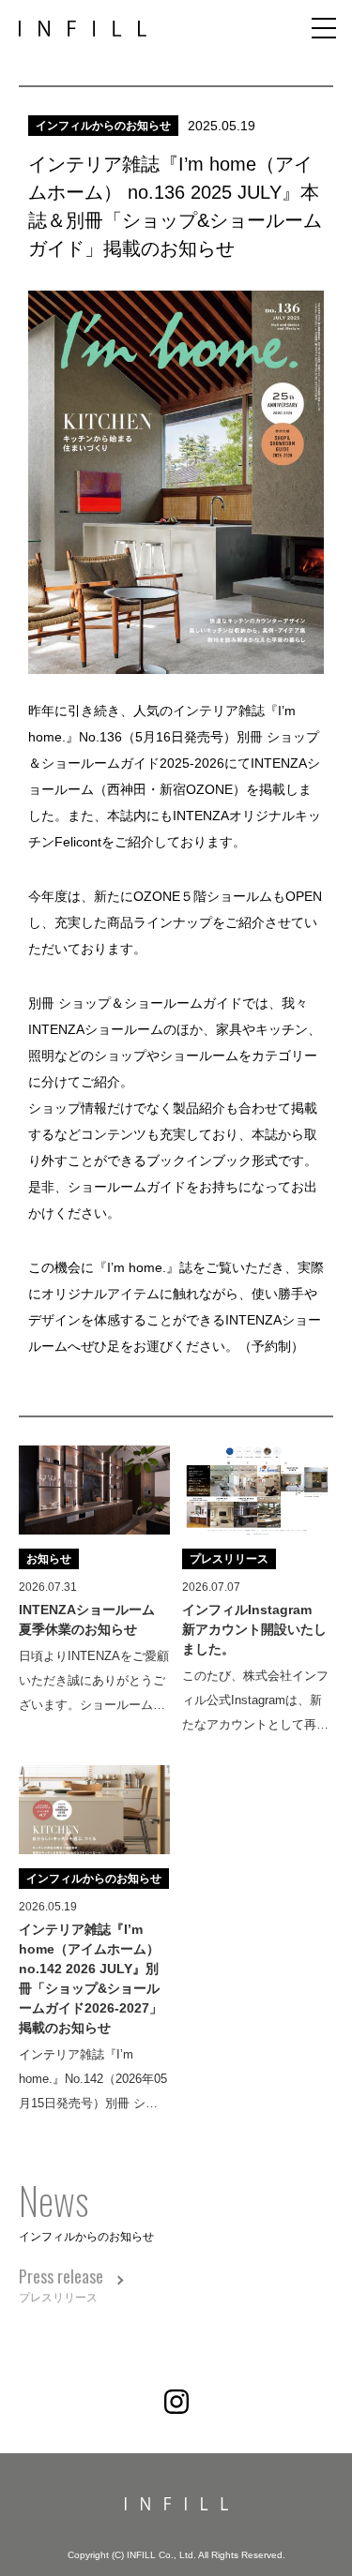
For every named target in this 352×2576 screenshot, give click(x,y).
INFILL (83, 29)
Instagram (176, 2402)
